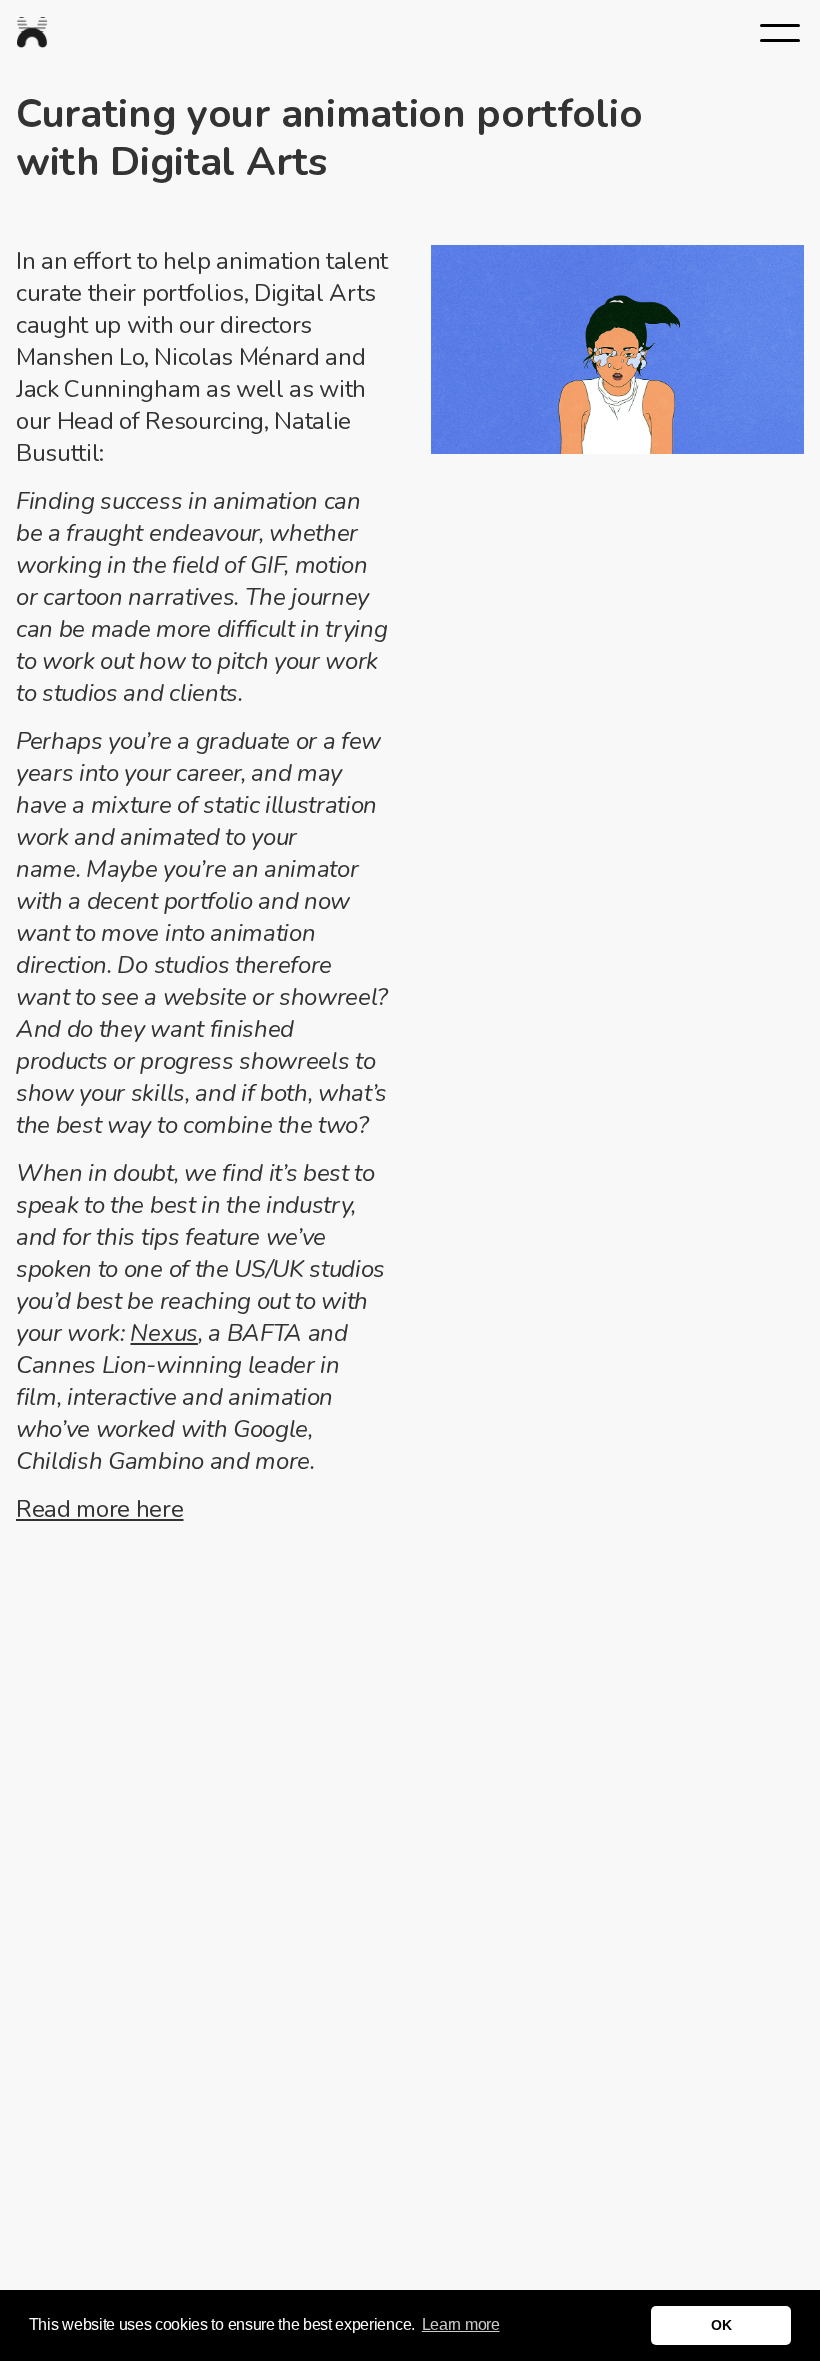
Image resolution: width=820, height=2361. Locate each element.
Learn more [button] (461, 2324)
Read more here (100, 1509)
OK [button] (721, 2325)
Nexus (163, 1333)
